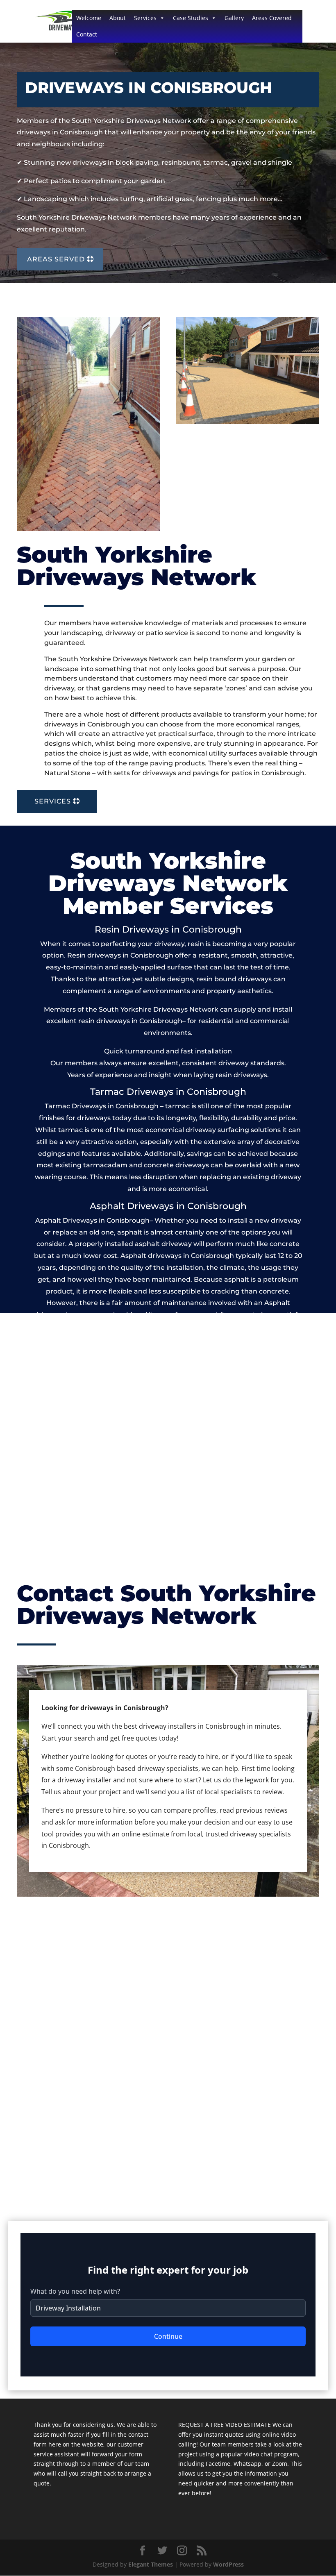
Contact (87, 34)
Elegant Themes (151, 2564)
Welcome (89, 18)
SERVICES (53, 801)
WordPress (228, 2564)
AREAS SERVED (56, 259)
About (118, 18)
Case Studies (191, 18)
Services (145, 18)
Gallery (234, 18)
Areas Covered (272, 18)
